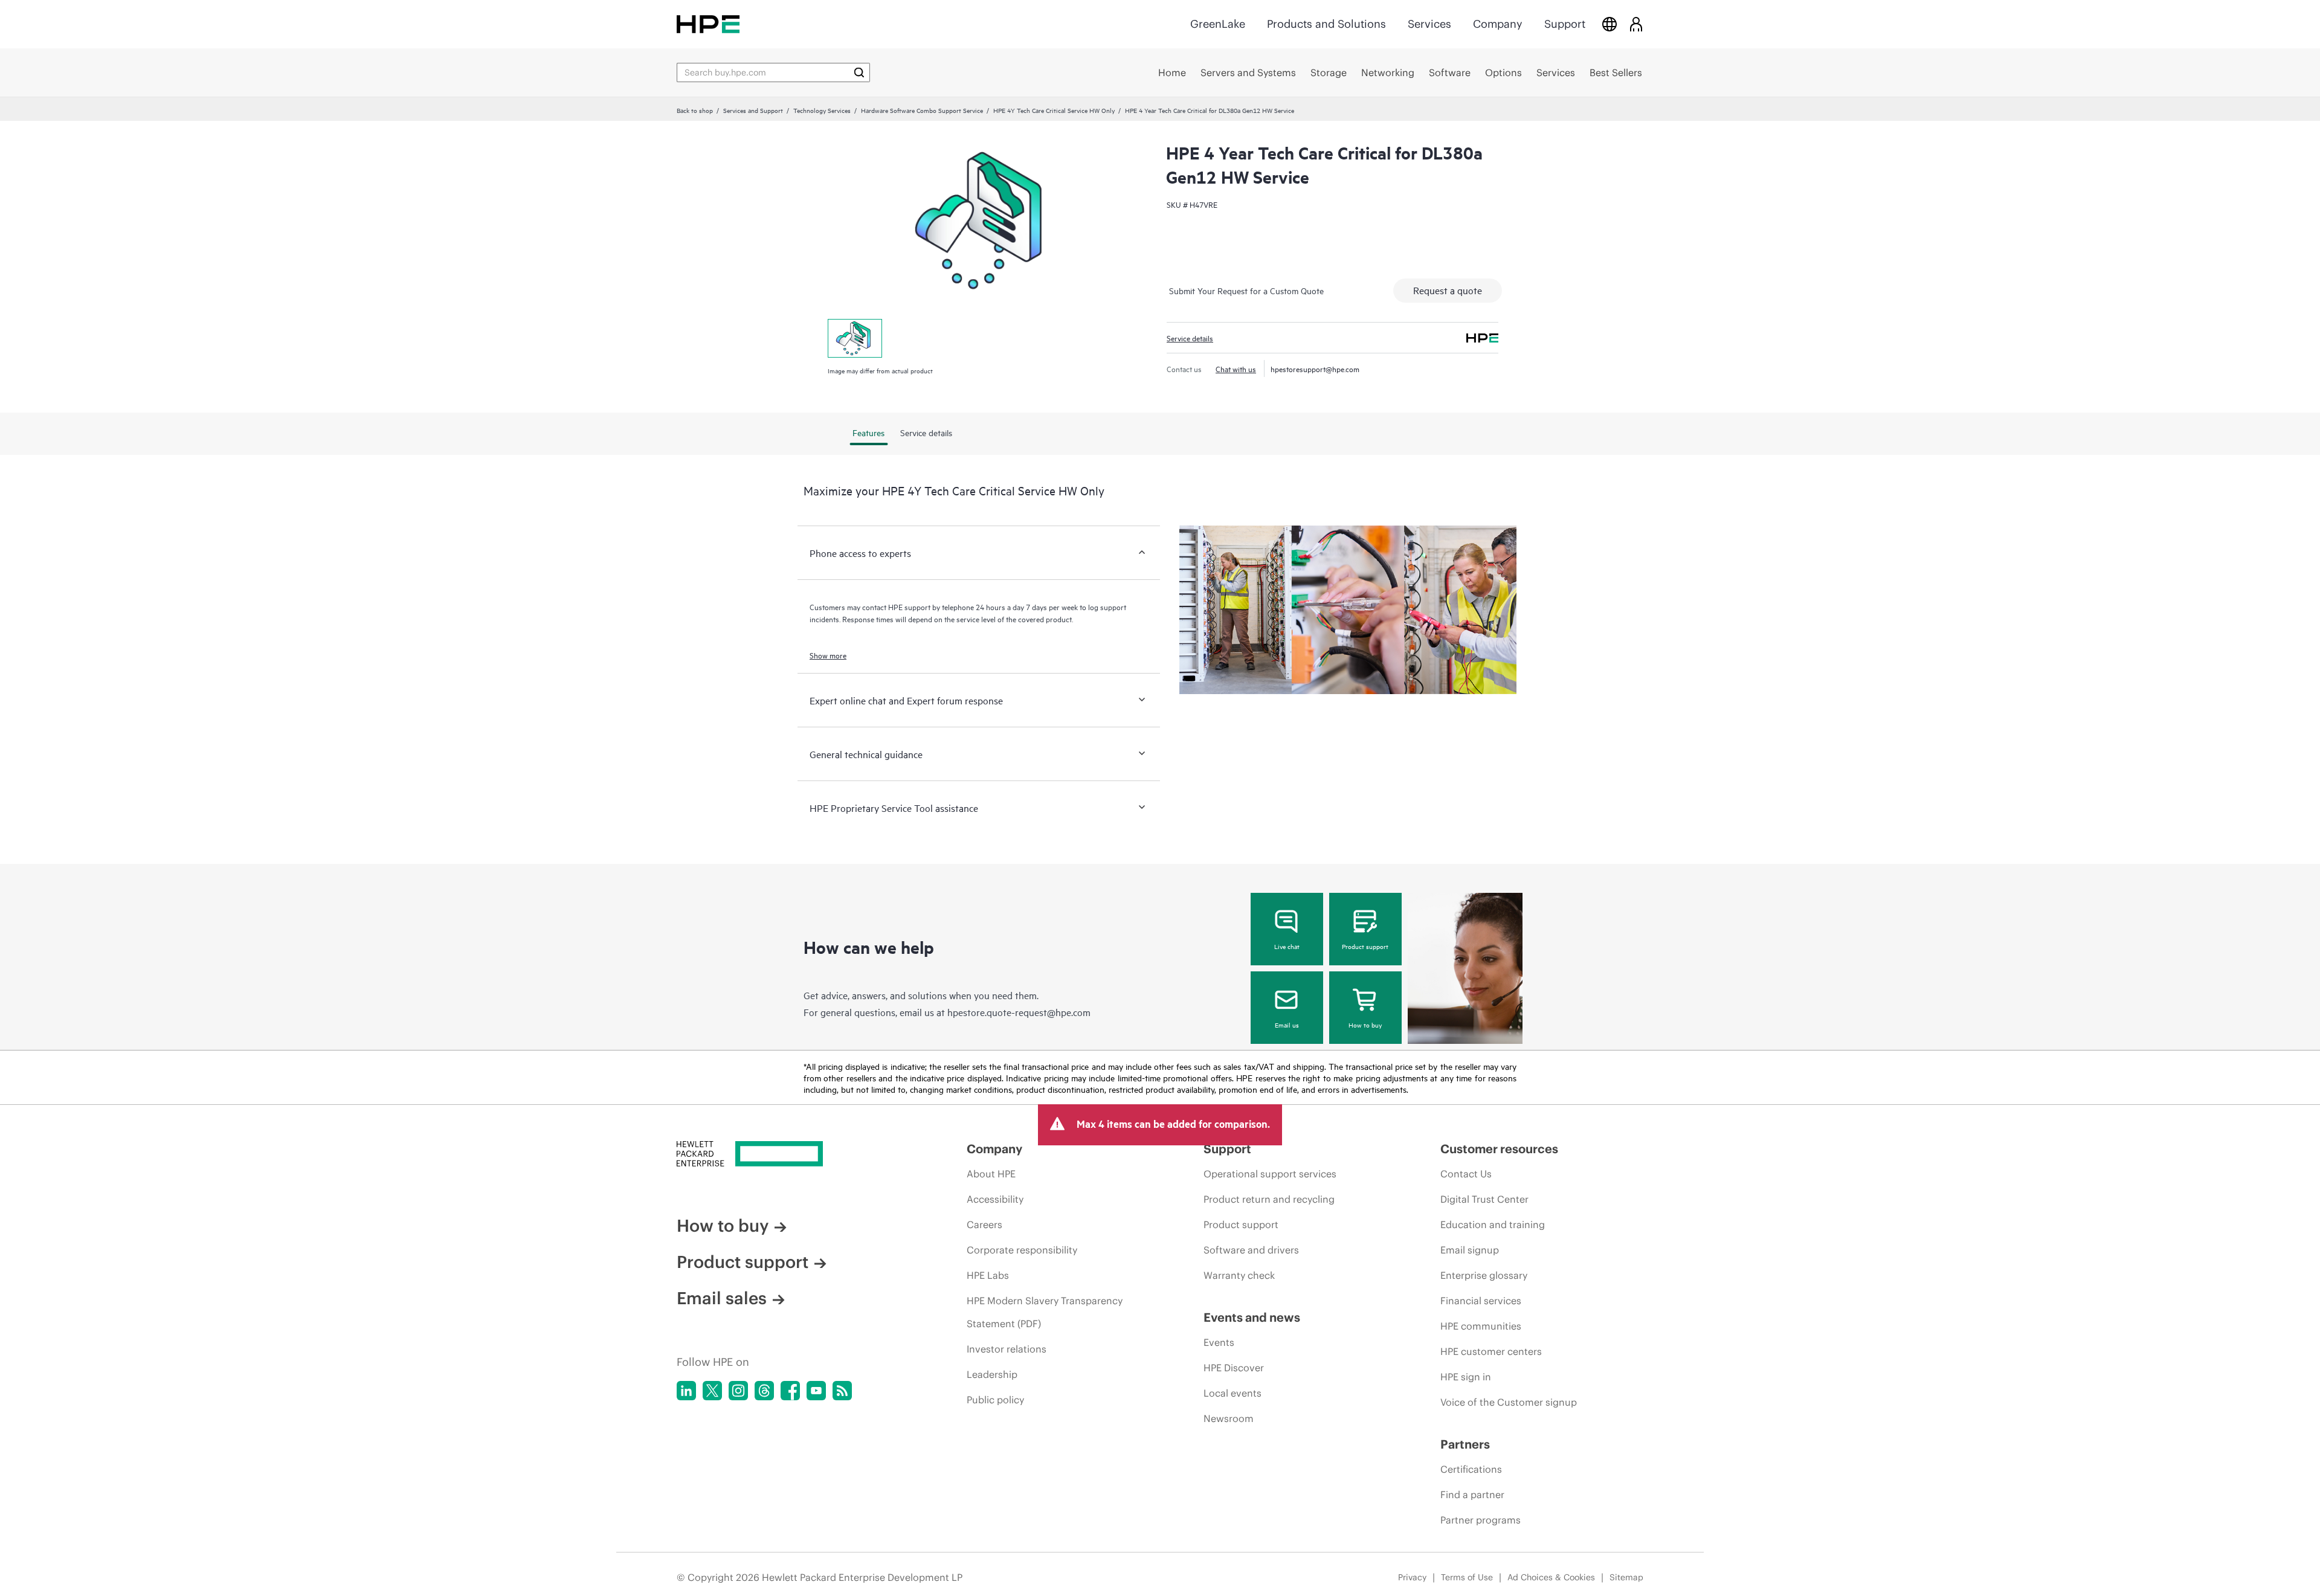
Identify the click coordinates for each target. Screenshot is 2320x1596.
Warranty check (1239, 1275)
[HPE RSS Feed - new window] (842, 1391)
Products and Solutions (1326, 24)
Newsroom (1229, 1418)
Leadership (992, 1374)
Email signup (1470, 1250)
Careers (984, 1224)
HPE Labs (988, 1275)
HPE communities (1481, 1326)
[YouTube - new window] (816, 1391)
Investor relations (1007, 1349)
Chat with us (1236, 368)
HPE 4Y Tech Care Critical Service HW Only (1054, 110)
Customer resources (1499, 1149)
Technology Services (822, 110)
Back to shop (695, 110)
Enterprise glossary (1484, 1275)
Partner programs (1481, 1520)
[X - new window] (712, 1391)
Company (1498, 24)
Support (1565, 24)
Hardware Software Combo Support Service (922, 110)
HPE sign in (1466, 1377)
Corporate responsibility (1022, 1250)
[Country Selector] (1609, 24)
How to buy (1365, 1025)
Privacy (1412, 1577)
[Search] (859, 72)
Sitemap (1626, 1577)
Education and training (1493, 1224)
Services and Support (753, 110)
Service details (1190, 338)
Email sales (722, 1298)
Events (1219, 1342)
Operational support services (1270, 1174)
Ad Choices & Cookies (1551, 1577)
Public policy (995, 1400)
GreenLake (1218, 24)
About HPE (991, 1174)
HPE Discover (1234, 1368)
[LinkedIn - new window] (686, 1391)
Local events (1232, 1393)
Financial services (1481, 1301)
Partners (1465, 1444)
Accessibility (995, 1199)
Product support (1365, 946)
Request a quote (1448, 290)
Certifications (1471, 1469)
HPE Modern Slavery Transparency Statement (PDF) (1045, 1312)
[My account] (1636, 24)
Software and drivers (1251, 1250)
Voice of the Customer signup (1509, 1402)
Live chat (1287, 946)
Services (1429, 24)
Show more (828, 655)
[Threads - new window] (764, 1391)
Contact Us (1466, 1174)
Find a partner (1472, 1495)
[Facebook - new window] (790, 1391)
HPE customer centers (1491, 1351)
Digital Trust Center (1484, 1199)
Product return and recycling (1269, 1199)
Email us (1287, 1025)
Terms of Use (1467, 1577)
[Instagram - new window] (738, 1391)
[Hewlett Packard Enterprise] (708, 24)
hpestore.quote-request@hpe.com (1019, 1012)
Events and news (1252, 1317)
